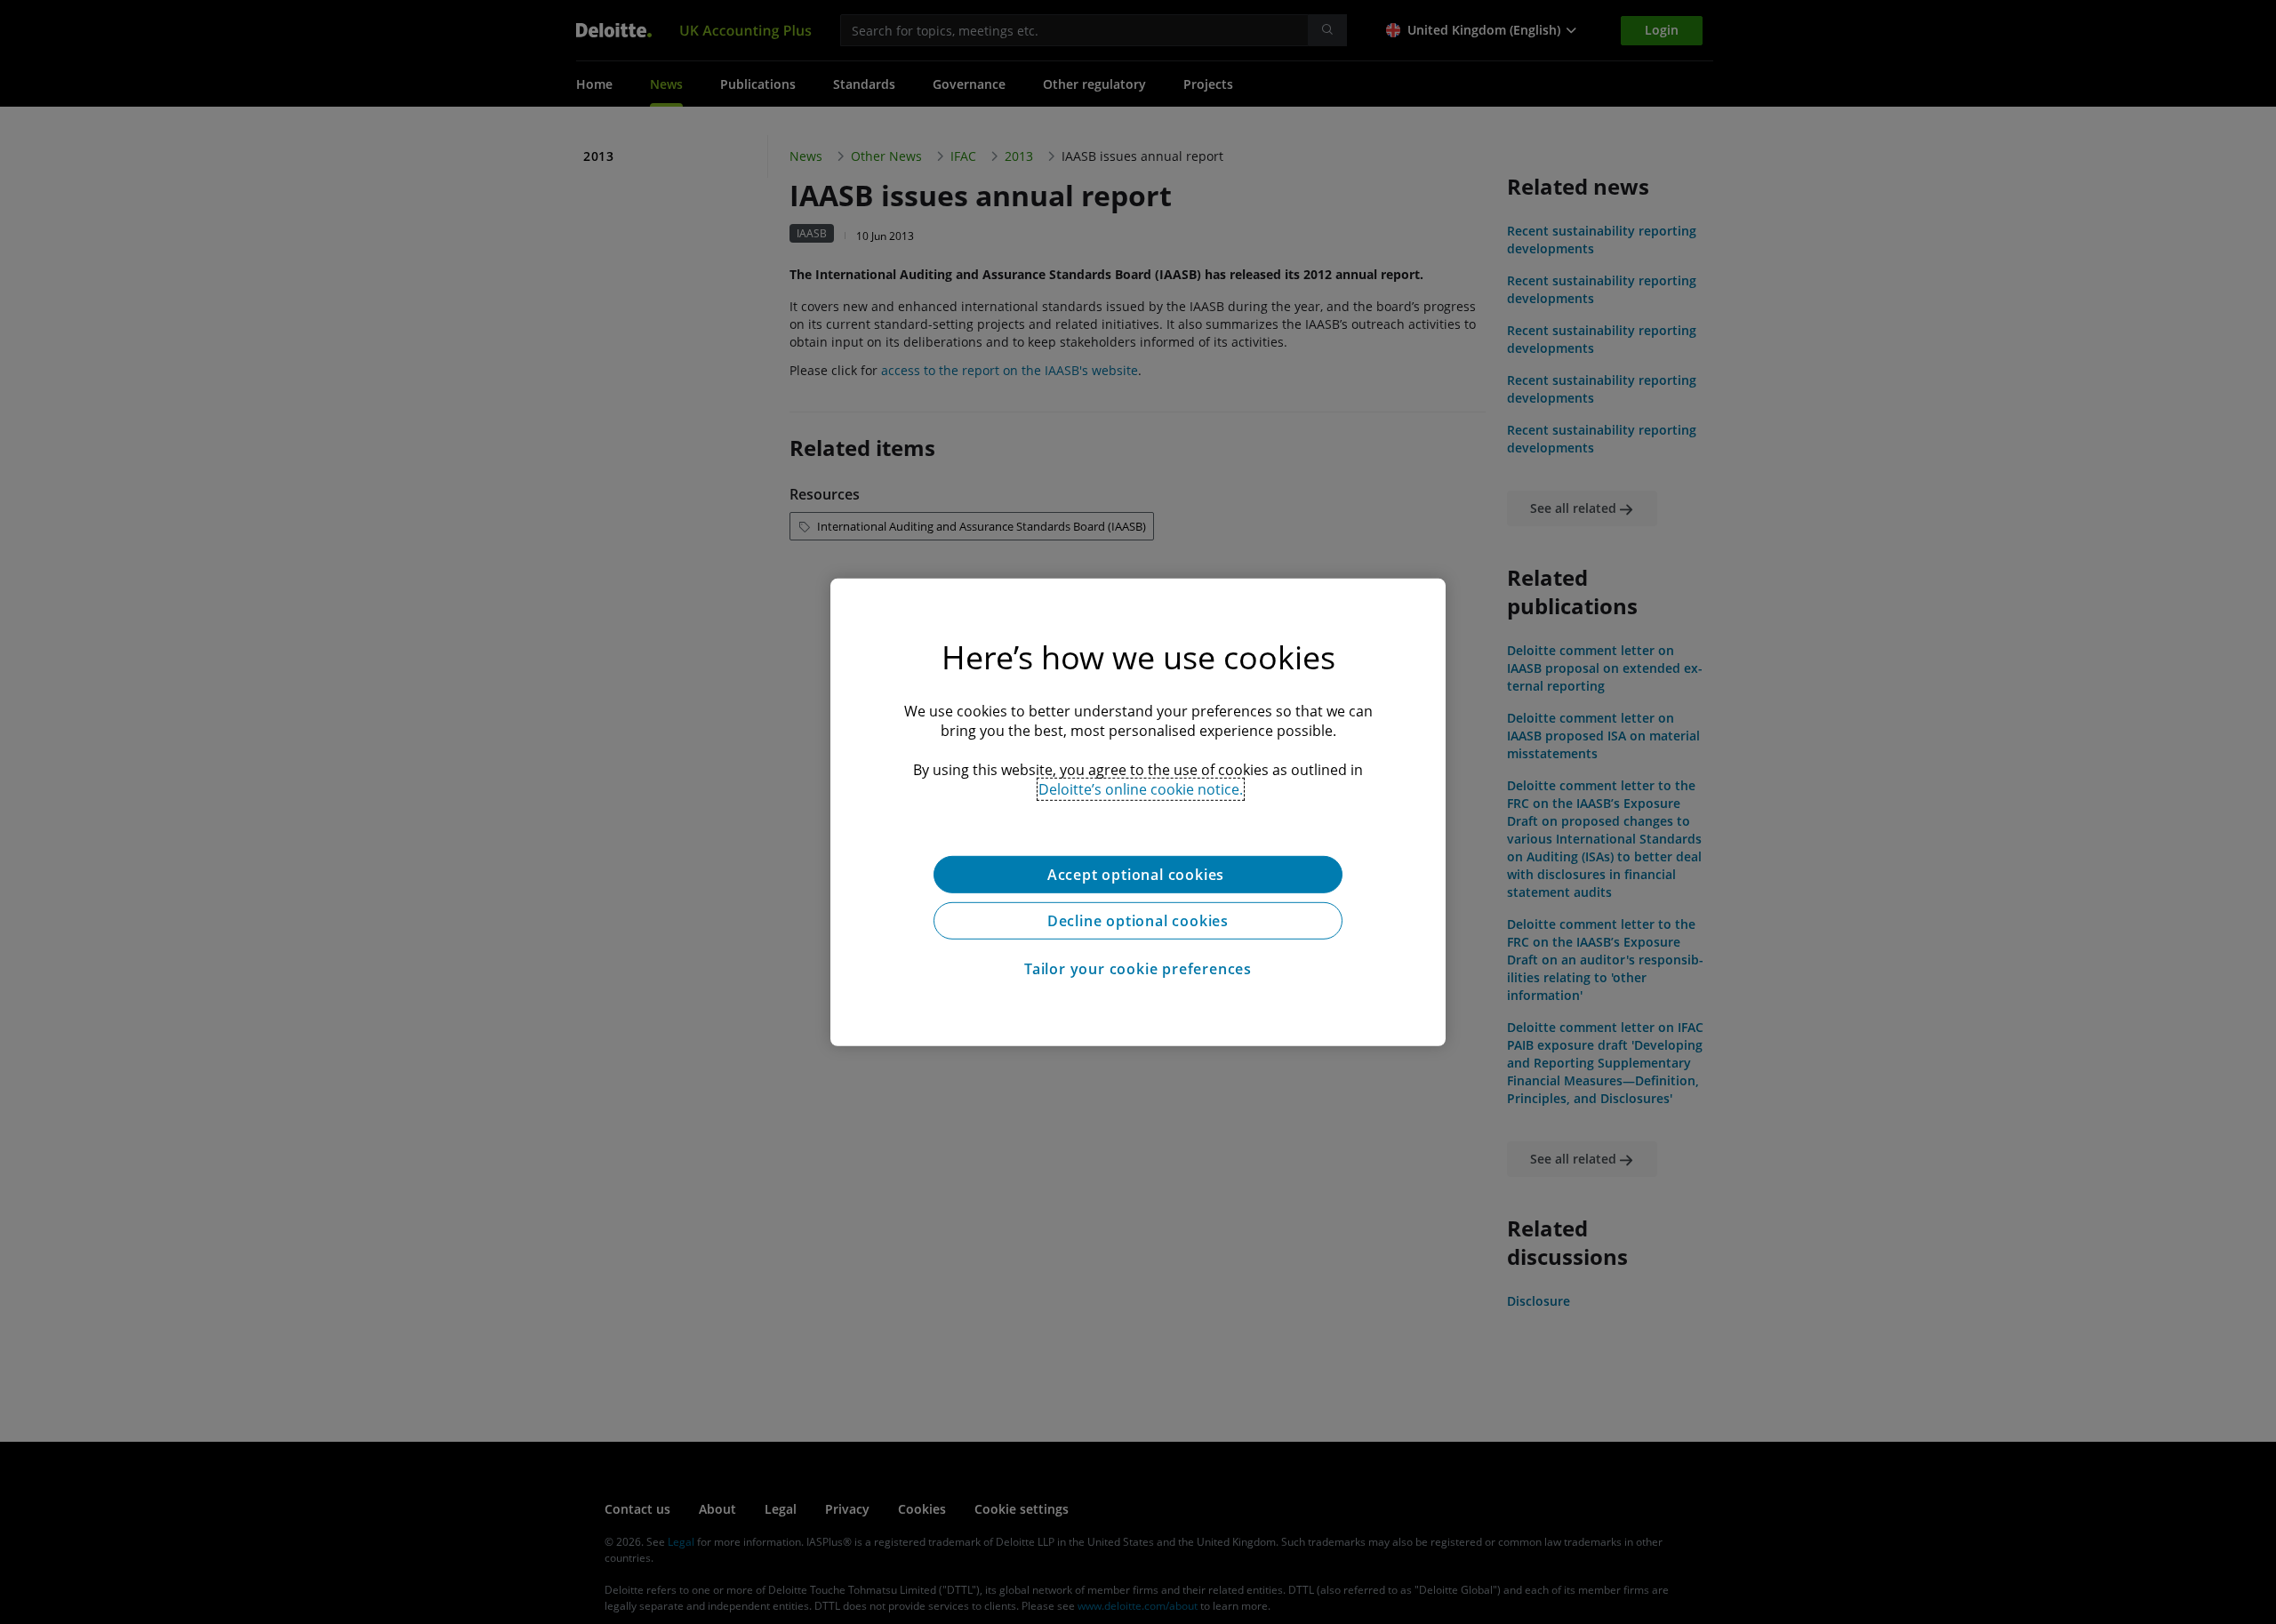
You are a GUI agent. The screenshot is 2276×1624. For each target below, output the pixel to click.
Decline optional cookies (1138, 920)
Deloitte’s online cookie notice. (1141, 788)
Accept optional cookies (1138, 874)
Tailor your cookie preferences (1138, 968)
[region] (1138, 812)
